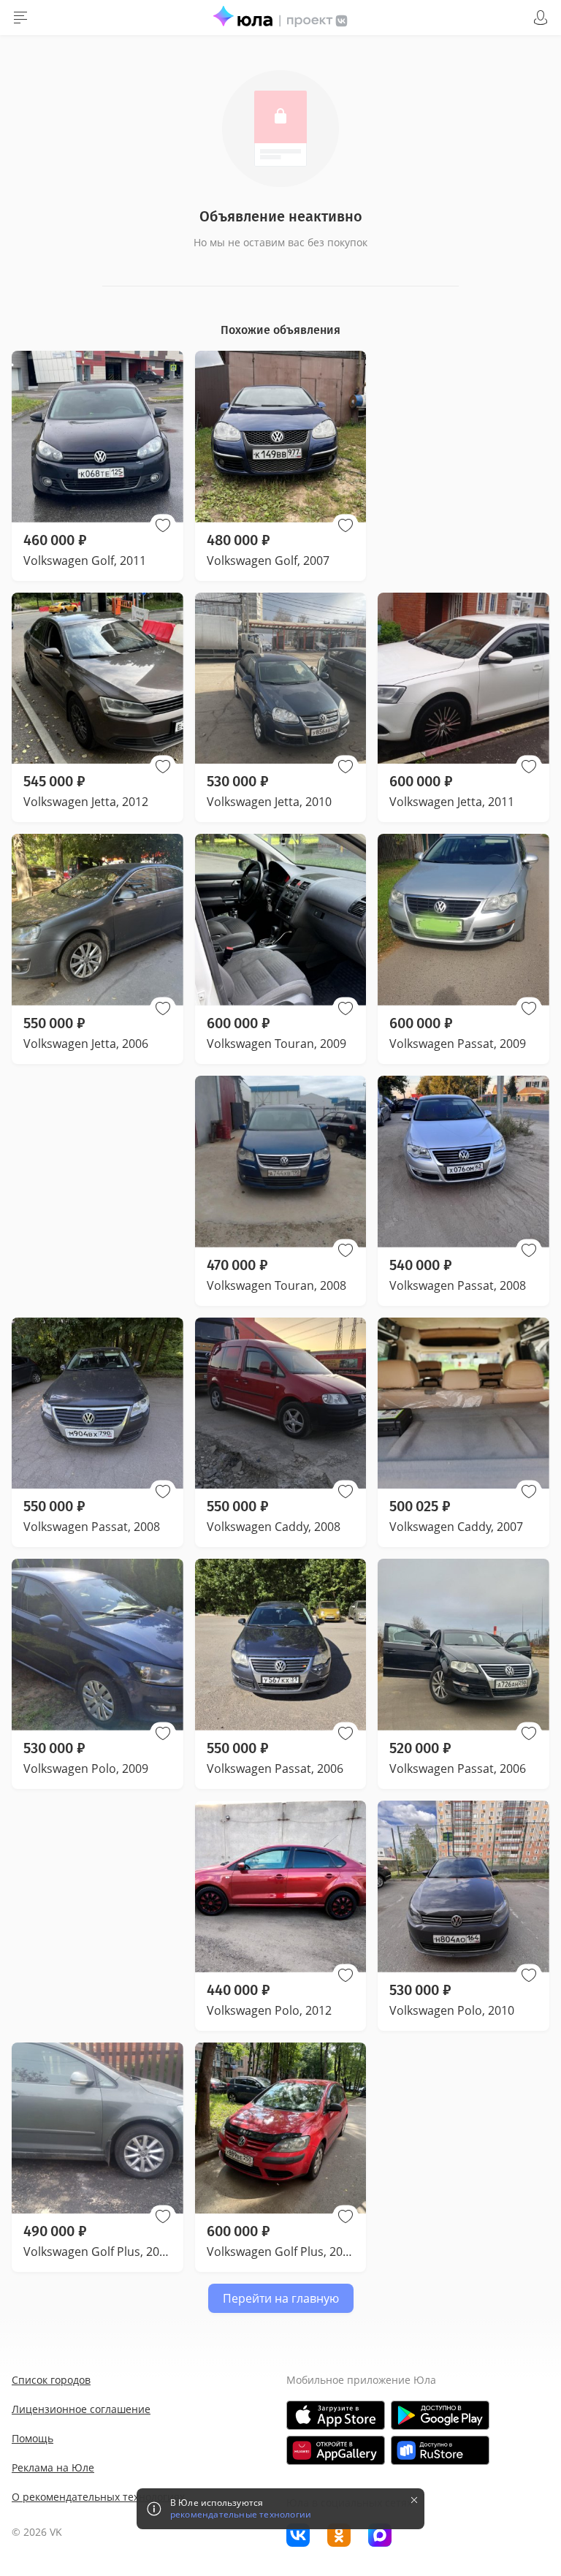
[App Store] (336, 2415)
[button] (163, 525)
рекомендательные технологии (241, 2515)
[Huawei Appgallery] (336, 2450)
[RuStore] (440, 2450)
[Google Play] (440, 2415)
